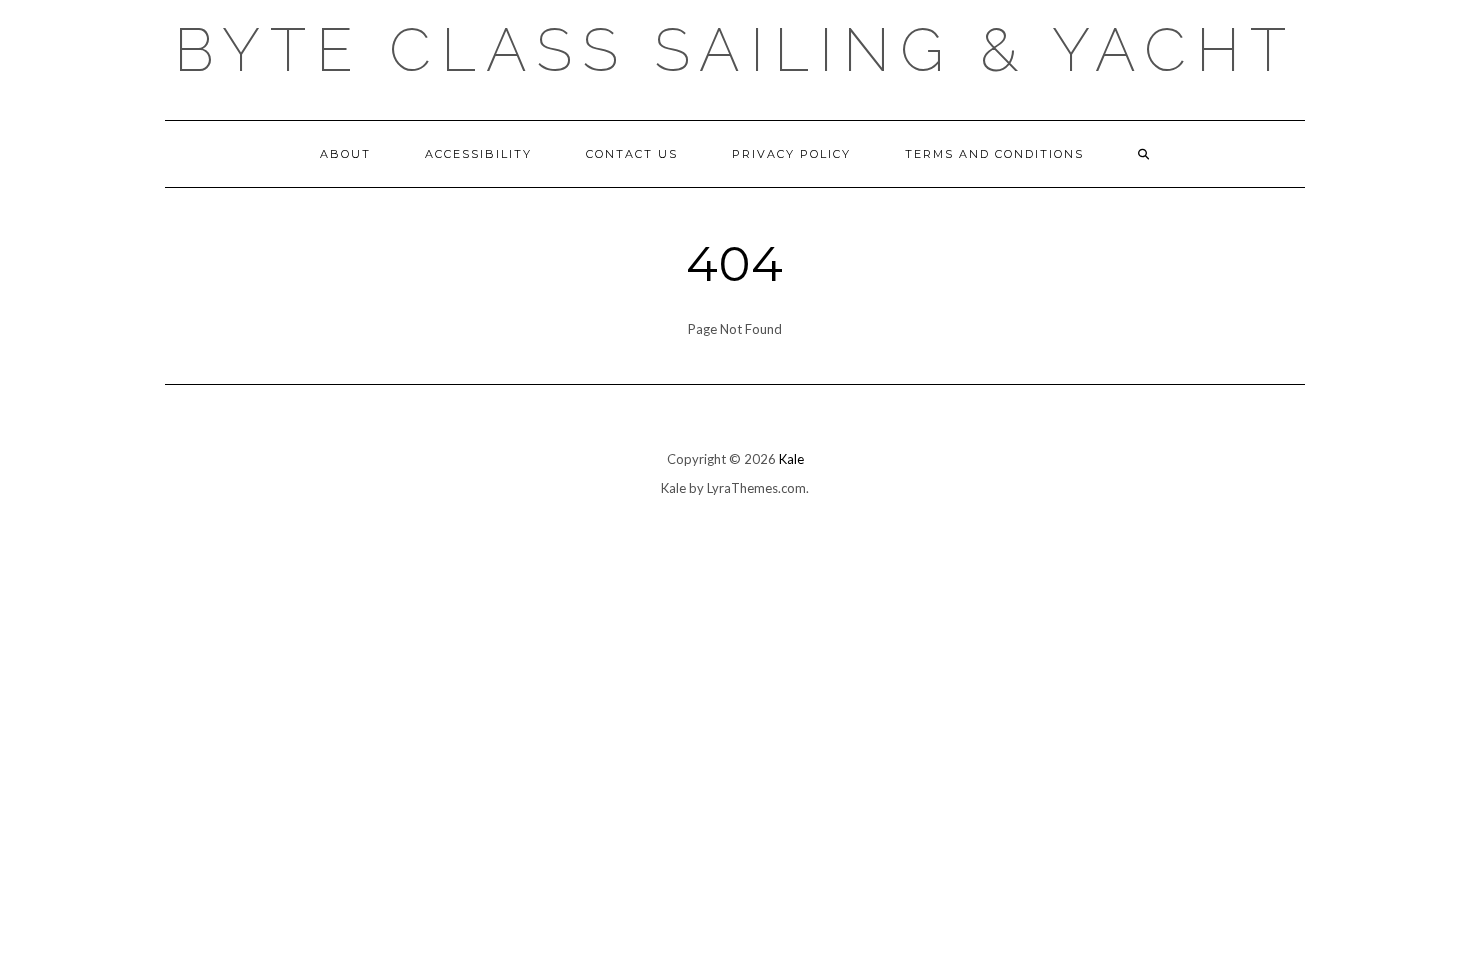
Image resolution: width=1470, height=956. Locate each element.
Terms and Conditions (994, 154)
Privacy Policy (791, 154)
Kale (791, 459)
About (345, 154)
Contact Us (632, 154)
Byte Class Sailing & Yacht (735, 50)
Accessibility (478, 154)
